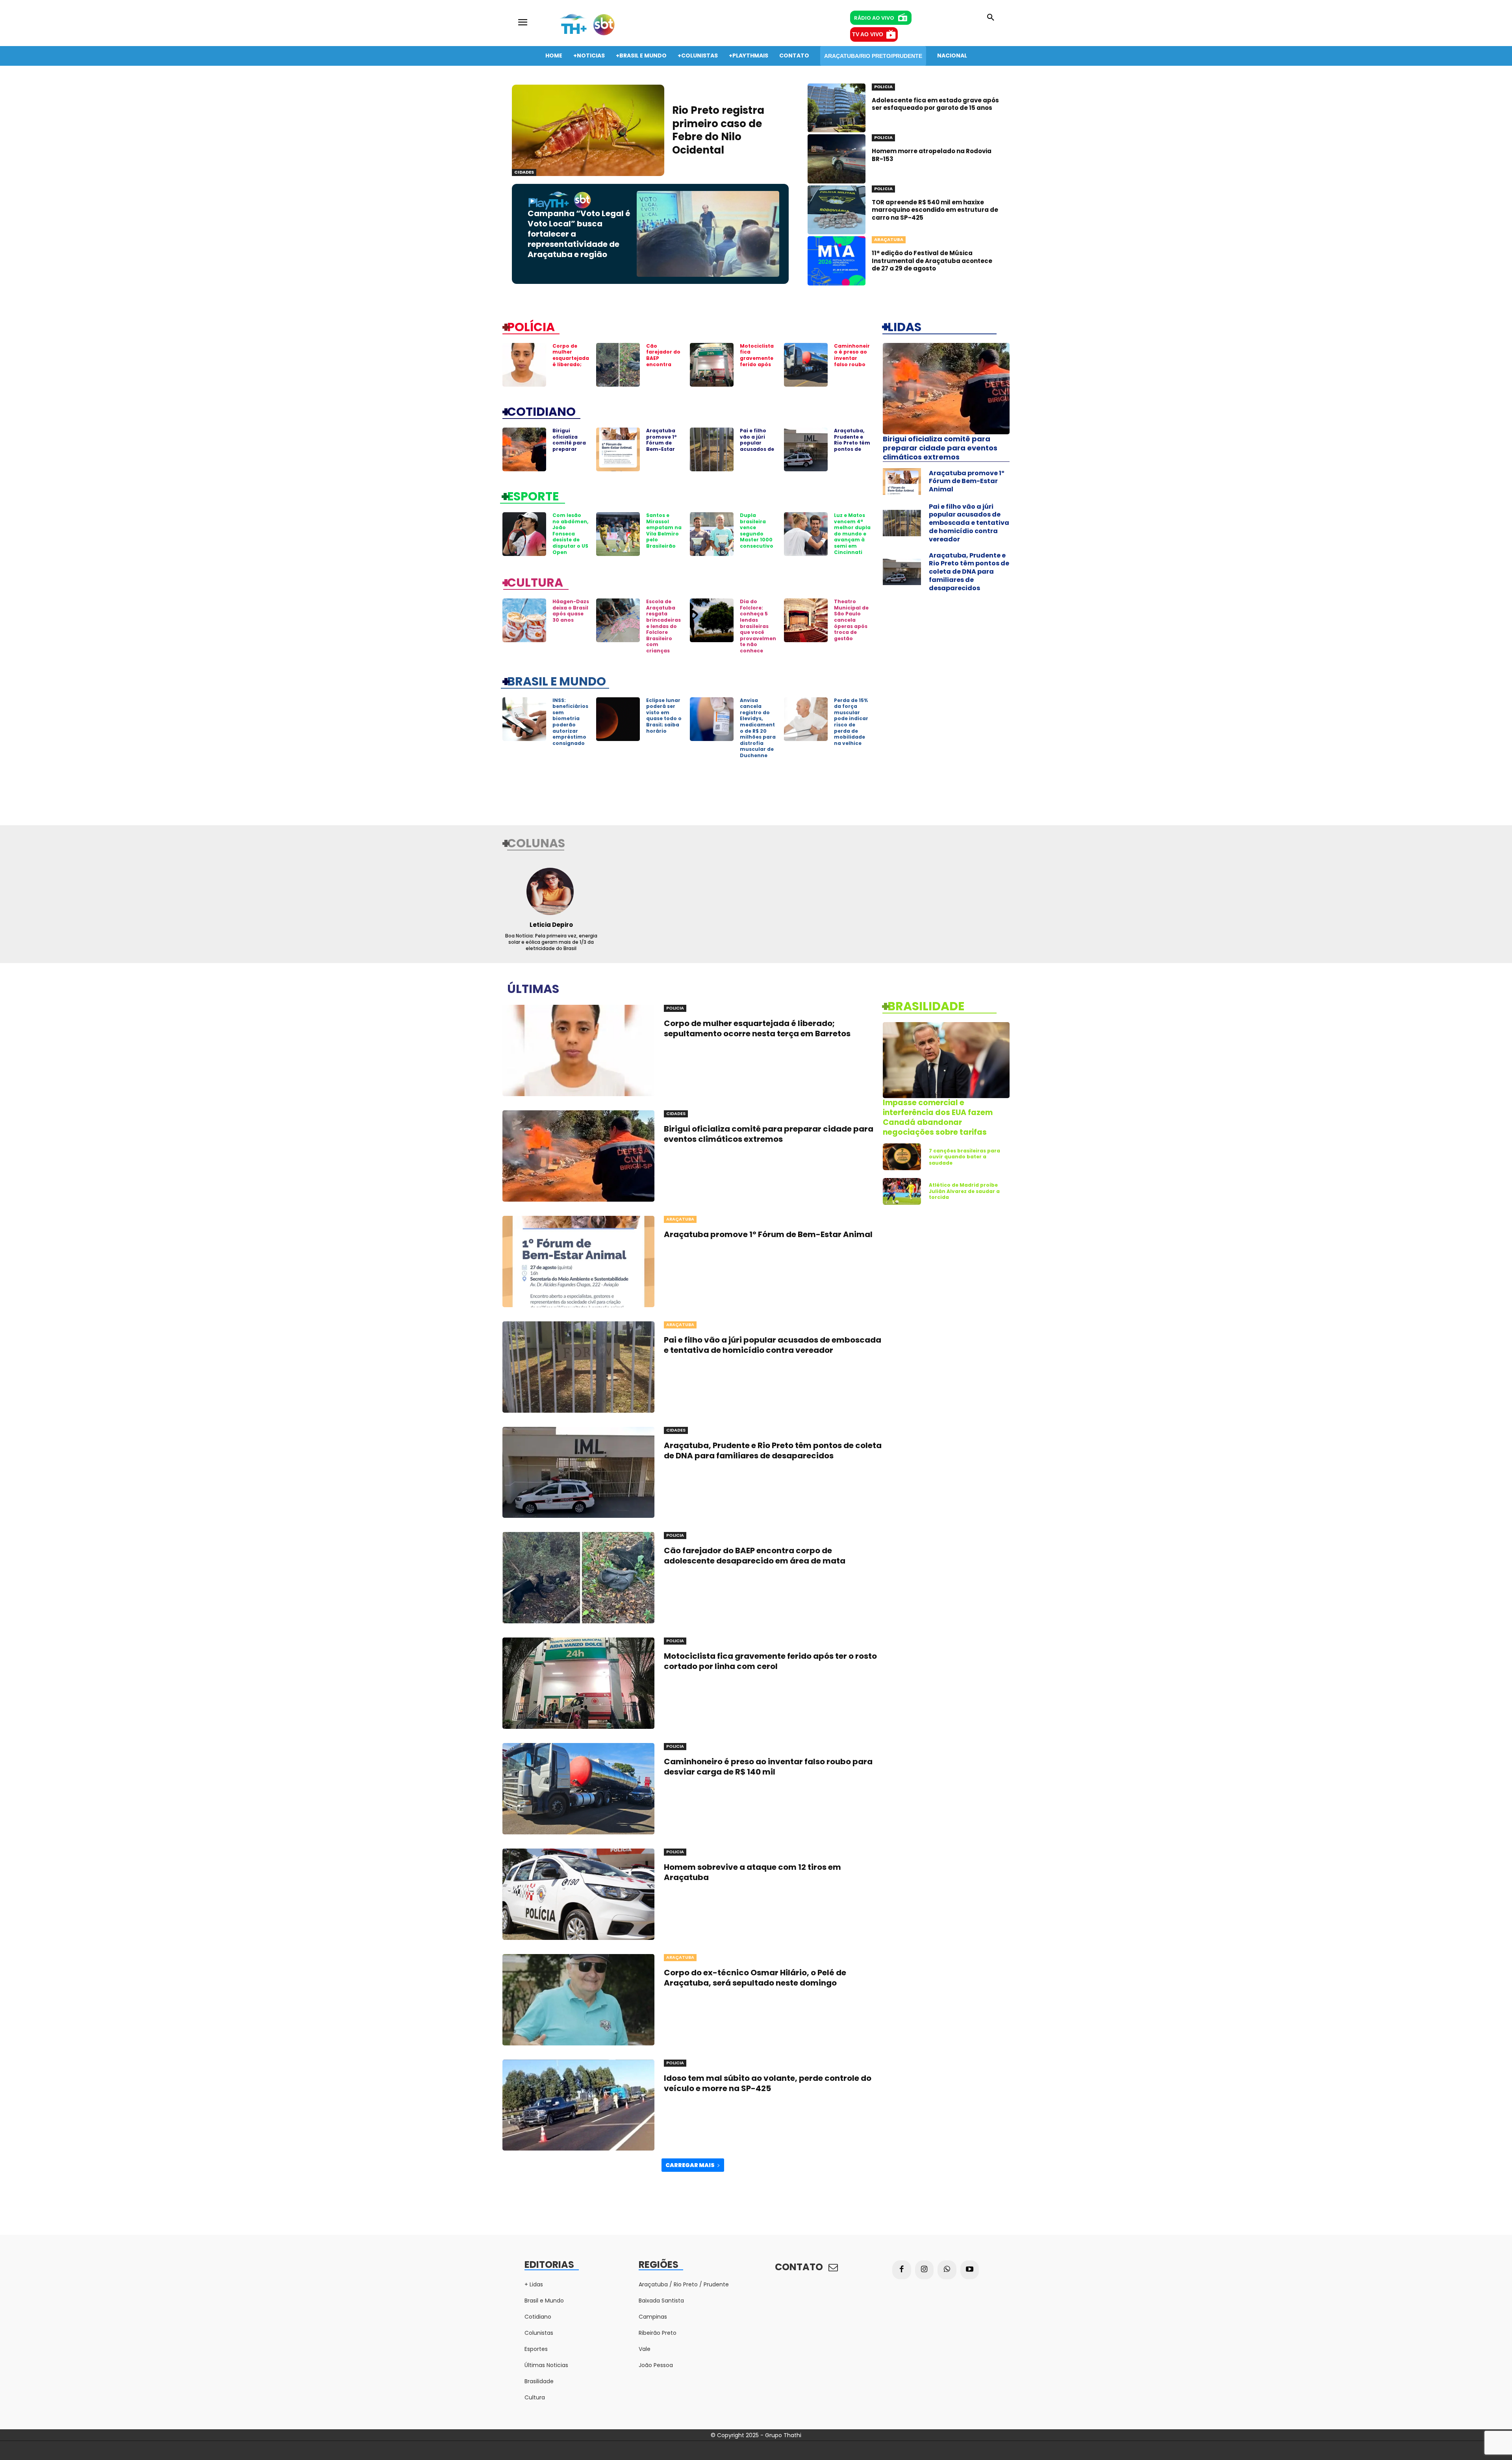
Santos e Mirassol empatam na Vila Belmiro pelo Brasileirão (664, 531)
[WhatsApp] (947, 2270)
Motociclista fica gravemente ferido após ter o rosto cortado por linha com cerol (757, 367)
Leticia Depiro (551, 925)
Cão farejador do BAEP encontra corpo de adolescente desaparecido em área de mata (755, 1556)
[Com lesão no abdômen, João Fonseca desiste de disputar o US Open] (524, 534)
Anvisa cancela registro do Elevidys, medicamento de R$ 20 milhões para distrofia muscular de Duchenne (758, 728)
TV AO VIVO (868, 34)
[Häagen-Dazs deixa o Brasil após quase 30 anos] (524, 620)
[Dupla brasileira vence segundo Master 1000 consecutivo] (712, 534)
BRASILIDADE (926, 1006)
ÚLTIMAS (533, 988)
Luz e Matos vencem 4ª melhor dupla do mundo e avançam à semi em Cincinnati (852, 534)
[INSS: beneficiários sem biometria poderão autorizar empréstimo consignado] (524, 719)
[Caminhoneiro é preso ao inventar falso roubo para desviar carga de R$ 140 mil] (806, 365)
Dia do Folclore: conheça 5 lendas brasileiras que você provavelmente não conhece (758, 626)
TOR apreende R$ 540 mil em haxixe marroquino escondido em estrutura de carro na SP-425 (935, 210)
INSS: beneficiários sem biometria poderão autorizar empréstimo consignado (570, 722)
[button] (991, 18)
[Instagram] (925, 2270)
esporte (533, 496)
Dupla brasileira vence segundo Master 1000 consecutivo (757, 531)
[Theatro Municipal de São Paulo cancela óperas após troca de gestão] (806, 620)
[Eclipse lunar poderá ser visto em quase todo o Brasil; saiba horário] (618, 719)
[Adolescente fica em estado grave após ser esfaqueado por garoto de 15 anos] (837, 108)
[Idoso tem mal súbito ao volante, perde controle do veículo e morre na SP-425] (578, 2105)
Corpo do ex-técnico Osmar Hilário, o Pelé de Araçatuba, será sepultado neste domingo (755, 1978)
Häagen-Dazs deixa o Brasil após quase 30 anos (571, 611)
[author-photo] (551, 891)
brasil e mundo (557, 681)
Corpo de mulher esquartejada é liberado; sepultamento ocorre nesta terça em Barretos (571, 367)
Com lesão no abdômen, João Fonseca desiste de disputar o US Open (570, 534)
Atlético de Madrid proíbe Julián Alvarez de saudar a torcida (964, 1191)
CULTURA (535, 582)
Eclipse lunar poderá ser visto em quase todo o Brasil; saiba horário (664, 716)
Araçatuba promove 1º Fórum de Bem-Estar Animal (661, 443)
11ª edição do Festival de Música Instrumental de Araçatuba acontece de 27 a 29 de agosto (932, 261)
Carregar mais (690, 2165)
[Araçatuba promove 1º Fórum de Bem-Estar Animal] (618, 449)
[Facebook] (902, 2270)
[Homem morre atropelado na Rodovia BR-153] (837, 159)
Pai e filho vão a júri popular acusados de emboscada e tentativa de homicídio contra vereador (969, 523)
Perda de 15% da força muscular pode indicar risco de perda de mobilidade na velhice (851, 722)
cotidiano (541, 411)
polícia (531, 326)
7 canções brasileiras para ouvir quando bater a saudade (964, 1157)
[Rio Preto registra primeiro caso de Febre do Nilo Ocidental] (588, 130)
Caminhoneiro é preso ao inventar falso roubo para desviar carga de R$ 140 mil (852, 364)
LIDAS (904, 326)
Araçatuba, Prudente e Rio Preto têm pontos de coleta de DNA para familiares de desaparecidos (969, 572)
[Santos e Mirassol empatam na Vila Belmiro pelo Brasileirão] (618, 534)
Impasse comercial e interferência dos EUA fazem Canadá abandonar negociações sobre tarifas (938, 1117)
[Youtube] (970, 2270)
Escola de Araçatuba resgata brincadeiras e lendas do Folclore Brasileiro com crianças (663, 626)
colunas (536, 843)
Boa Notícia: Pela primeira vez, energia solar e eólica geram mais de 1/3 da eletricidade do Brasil (551, 942)
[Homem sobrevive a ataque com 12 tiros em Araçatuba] (578, 1894)
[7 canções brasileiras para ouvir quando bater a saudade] (902, 1157)
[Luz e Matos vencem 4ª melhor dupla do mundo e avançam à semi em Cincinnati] (806, 534)
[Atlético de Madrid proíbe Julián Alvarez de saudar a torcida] (902, 1191)
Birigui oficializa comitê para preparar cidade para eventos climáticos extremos (569, 452)
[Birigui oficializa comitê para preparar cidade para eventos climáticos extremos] (524, 449)
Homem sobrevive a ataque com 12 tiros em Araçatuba (752, 1872)
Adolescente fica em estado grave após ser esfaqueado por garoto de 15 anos (935, 104)
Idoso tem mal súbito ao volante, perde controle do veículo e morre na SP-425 (768, 2083)
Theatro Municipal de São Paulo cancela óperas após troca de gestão (851, 620)
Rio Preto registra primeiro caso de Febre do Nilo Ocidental (718, 130)
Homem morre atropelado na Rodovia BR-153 (932, 155)
